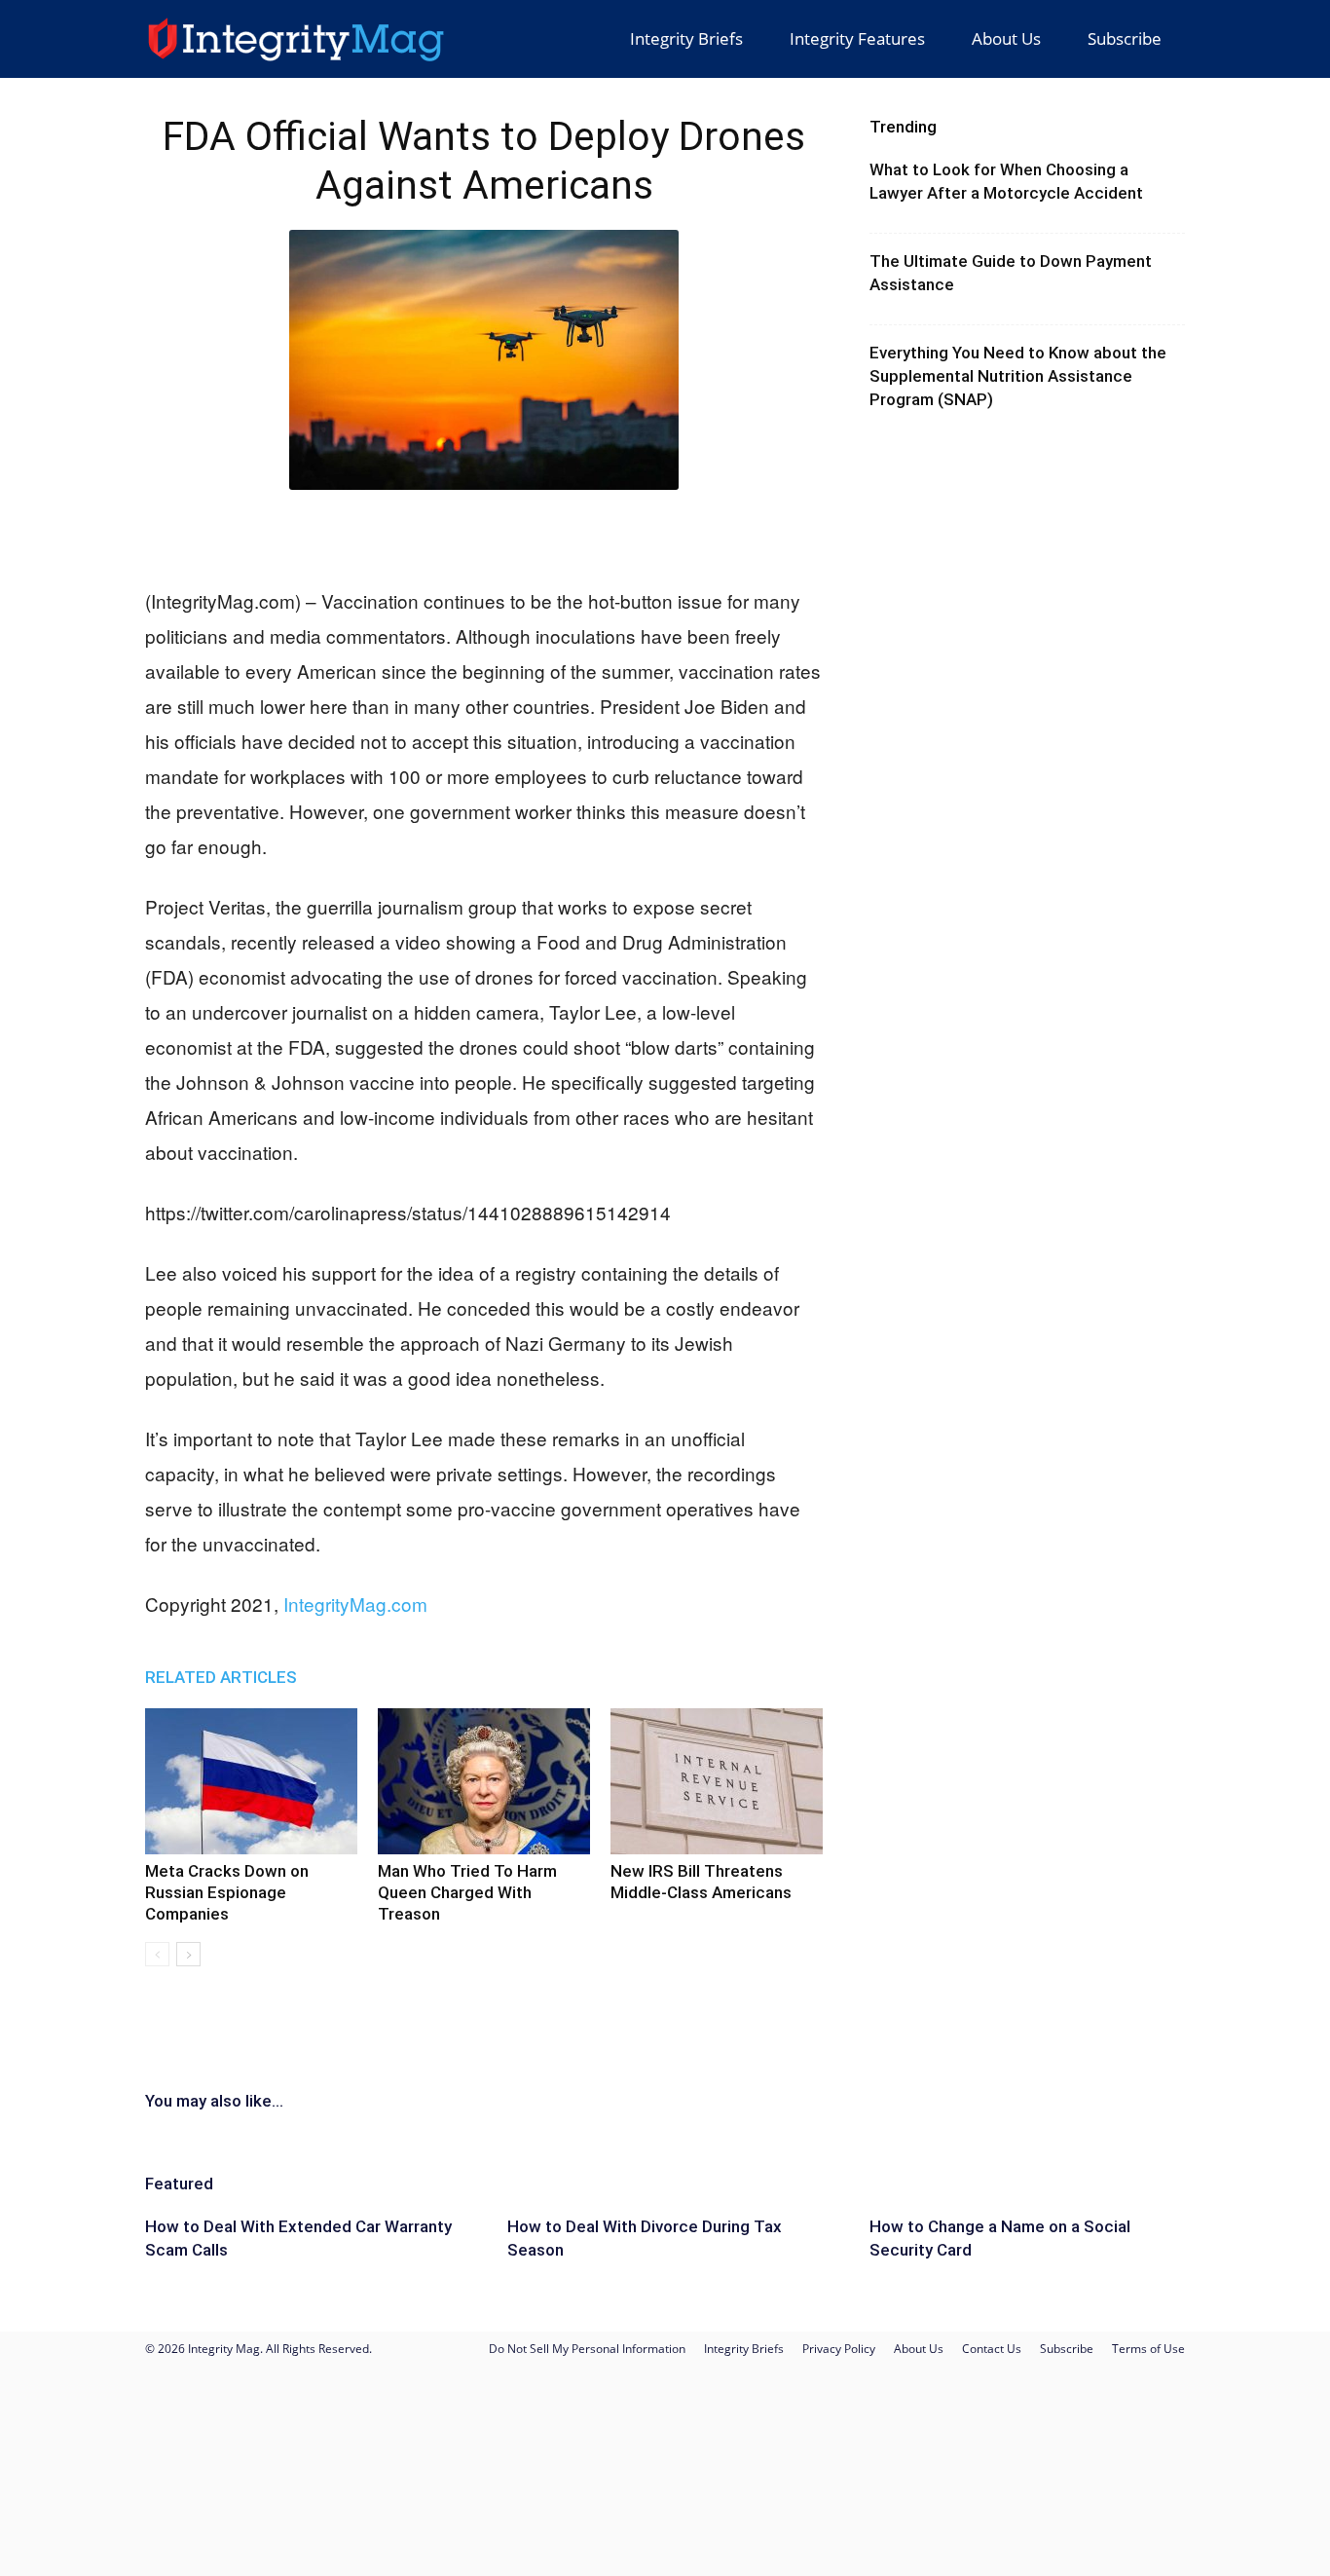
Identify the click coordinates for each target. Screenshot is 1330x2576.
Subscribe (1125, 38)
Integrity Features (857, 38)
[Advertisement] (484, 534)
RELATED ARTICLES (221, 1677)
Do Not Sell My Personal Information (587, 2349)
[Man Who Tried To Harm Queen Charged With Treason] (484, 1781)
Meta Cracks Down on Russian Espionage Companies (227, 1892)
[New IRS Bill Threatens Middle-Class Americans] (717, 1781)
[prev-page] (157, 1954)
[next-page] (188, 1954)
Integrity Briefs (686, 38)
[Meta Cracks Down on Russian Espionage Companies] (251, 1781)
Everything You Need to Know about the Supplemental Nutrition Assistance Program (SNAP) (1018, 376)
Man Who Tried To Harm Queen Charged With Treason (467, 1892)
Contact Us (992, 2349)
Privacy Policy (839, 2349)
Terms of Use (1148, 2349)
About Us (1006, 38)
